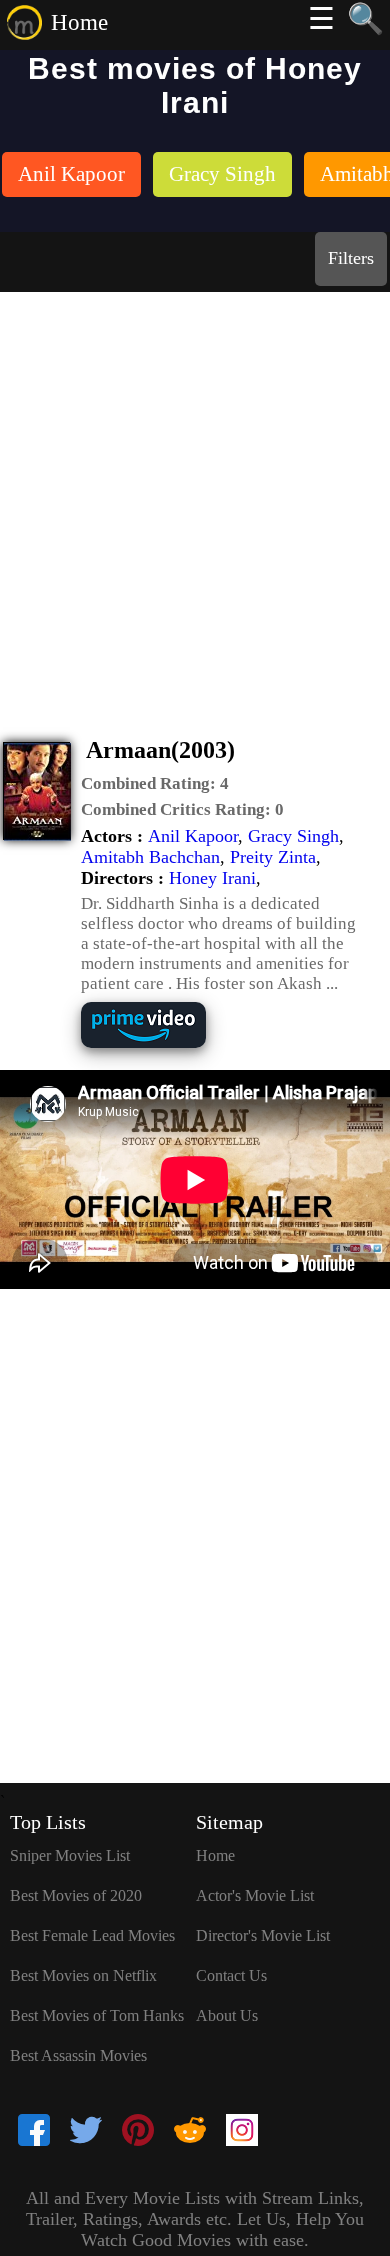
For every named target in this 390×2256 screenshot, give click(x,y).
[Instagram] (242, 2132)
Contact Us (231, 1975)
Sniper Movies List (70, 1855)
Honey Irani (212, 878)
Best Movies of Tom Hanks (97, 2015)
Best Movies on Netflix (83, 1975)
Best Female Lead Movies (92, 1935)
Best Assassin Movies (78, 2055)
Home (79, 22)
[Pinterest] (138, 2132)
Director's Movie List (263, 1935)
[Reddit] (190, 2132)
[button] (155, 784)
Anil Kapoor (193, 836)
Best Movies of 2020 (76, 1895)
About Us (227, 2015)
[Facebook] (34, 2132)
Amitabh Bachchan (150, 857)
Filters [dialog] (351, 258)
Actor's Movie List (255, 1895)
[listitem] (71, 176)
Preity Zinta (273, 857)
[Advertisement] (195, 497)
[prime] (158, 1045)
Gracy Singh (293, 836)
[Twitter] (86, 2132)
